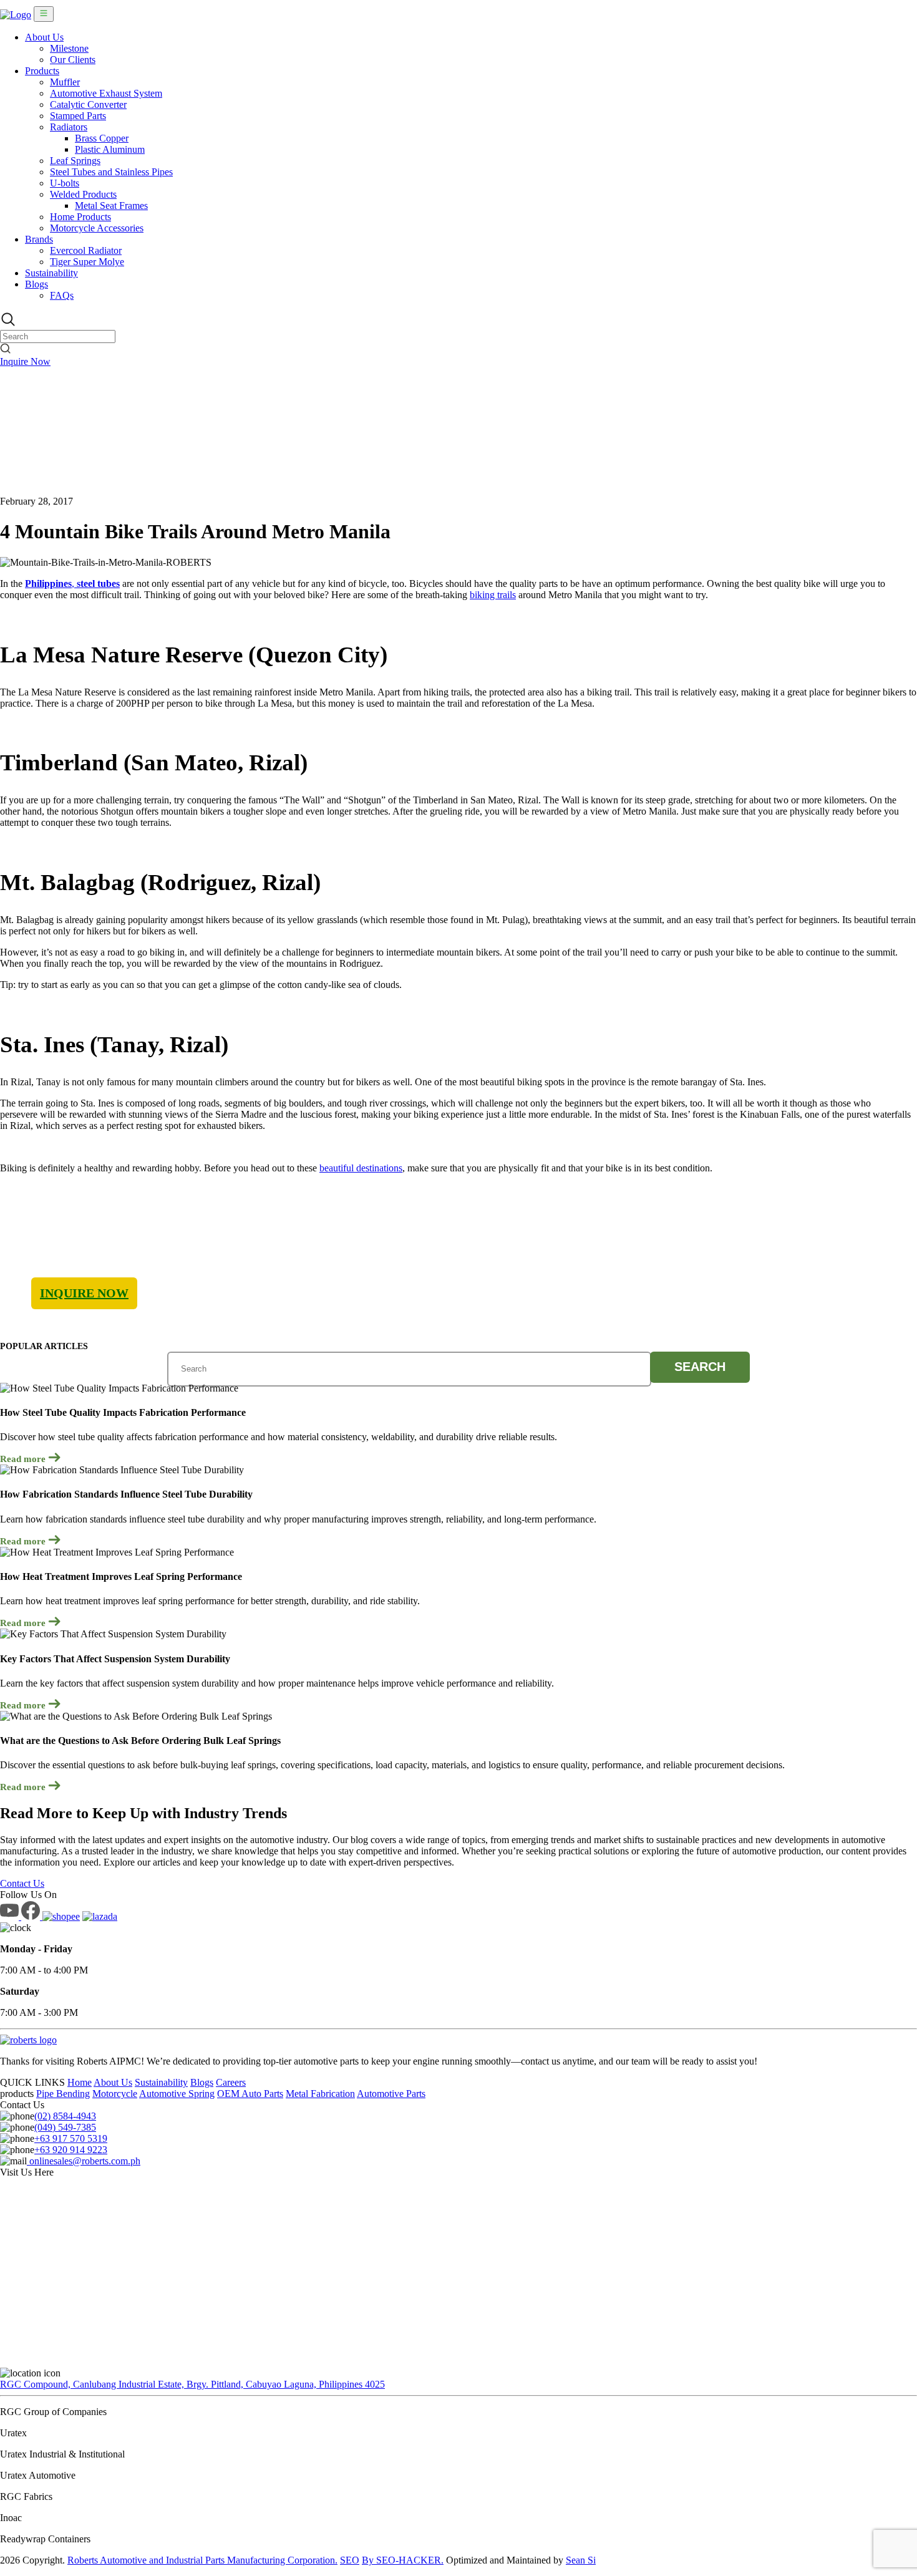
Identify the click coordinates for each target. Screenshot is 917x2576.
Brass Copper (102, 138)
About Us (44, 37)
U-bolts (65, 183)
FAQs (62, 295)
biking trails (493, 595)
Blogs (36, 284)
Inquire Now (25, 361)
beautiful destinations (361, 1168)
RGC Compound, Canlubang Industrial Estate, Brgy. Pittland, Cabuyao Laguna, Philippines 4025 (192, 2384)
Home (80, 2082)
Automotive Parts (391, 2094)
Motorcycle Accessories (97, 228)
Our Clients (73, 60)
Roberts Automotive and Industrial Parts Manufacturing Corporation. (202, 2560)
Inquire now (84, 1293)
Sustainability (51, 273)
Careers (231, 2082)
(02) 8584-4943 (65, 2116)
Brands (39, 239)
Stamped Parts (78, 116)
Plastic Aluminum (110, 149)
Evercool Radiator (86, 250)
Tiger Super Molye (87, 262)
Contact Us (22, 1883)
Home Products (80, 217)
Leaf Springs (75, 161)
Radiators (69, 127)
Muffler (65, 82)
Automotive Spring (177, 2094)
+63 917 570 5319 (71, 2138)
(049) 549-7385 (65, 2127)
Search (700, 1367)
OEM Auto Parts (250, 2094)
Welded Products (83, 194)
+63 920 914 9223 (71, 2150)
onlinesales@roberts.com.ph (84, 2161)
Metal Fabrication (320, 2094)
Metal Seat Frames (111, 206)
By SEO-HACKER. (403, 2560)
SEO (350, 2560)
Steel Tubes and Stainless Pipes (111, 172)
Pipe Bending (63, 2094)
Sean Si (581, 2560)
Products (42, 71)
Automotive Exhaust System (106, 93)
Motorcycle (115, 2094)
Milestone (69, 48)
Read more (24, 1459)
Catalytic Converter (88, 104)
